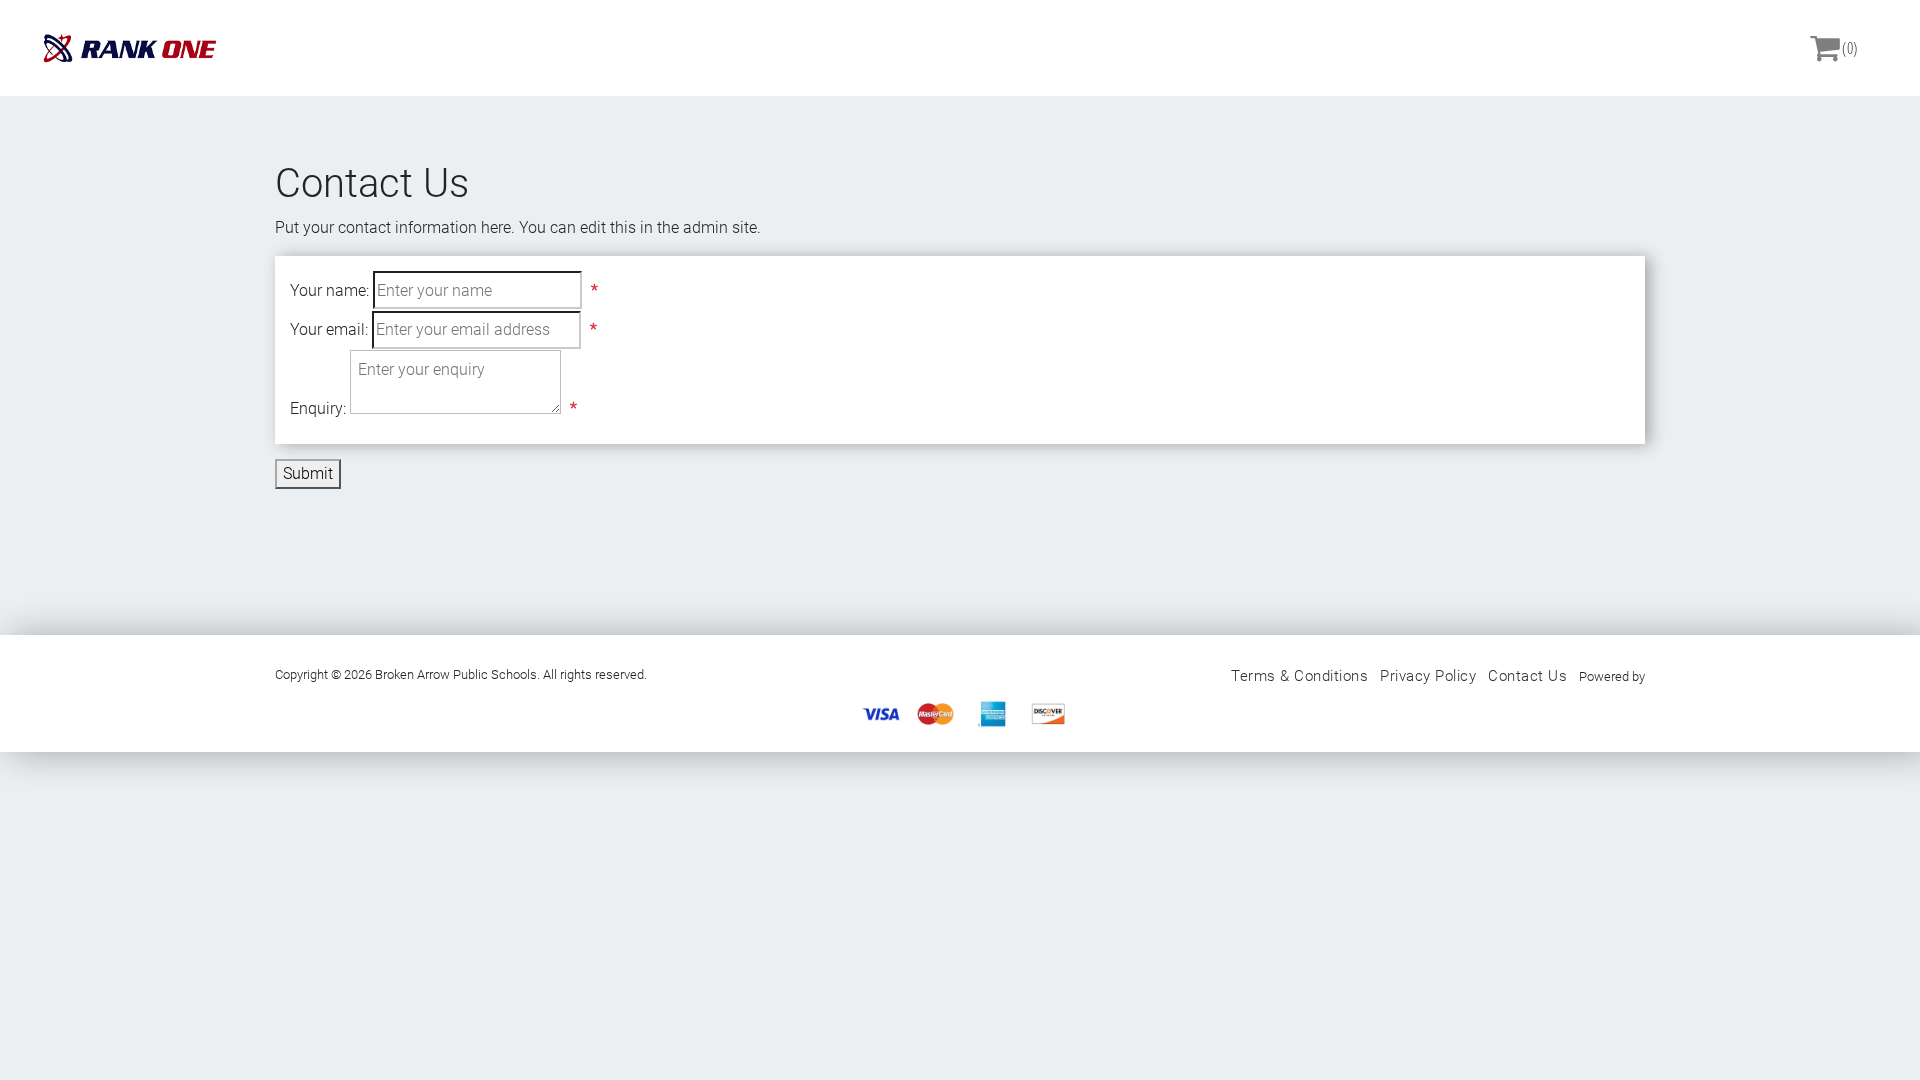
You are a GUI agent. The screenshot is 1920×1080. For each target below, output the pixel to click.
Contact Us (1527, 676)
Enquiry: (318, 408)
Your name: (329, 290)
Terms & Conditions (1299, 676)
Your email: (329, 329)
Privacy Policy (1428, 676)
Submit (308, 473)
